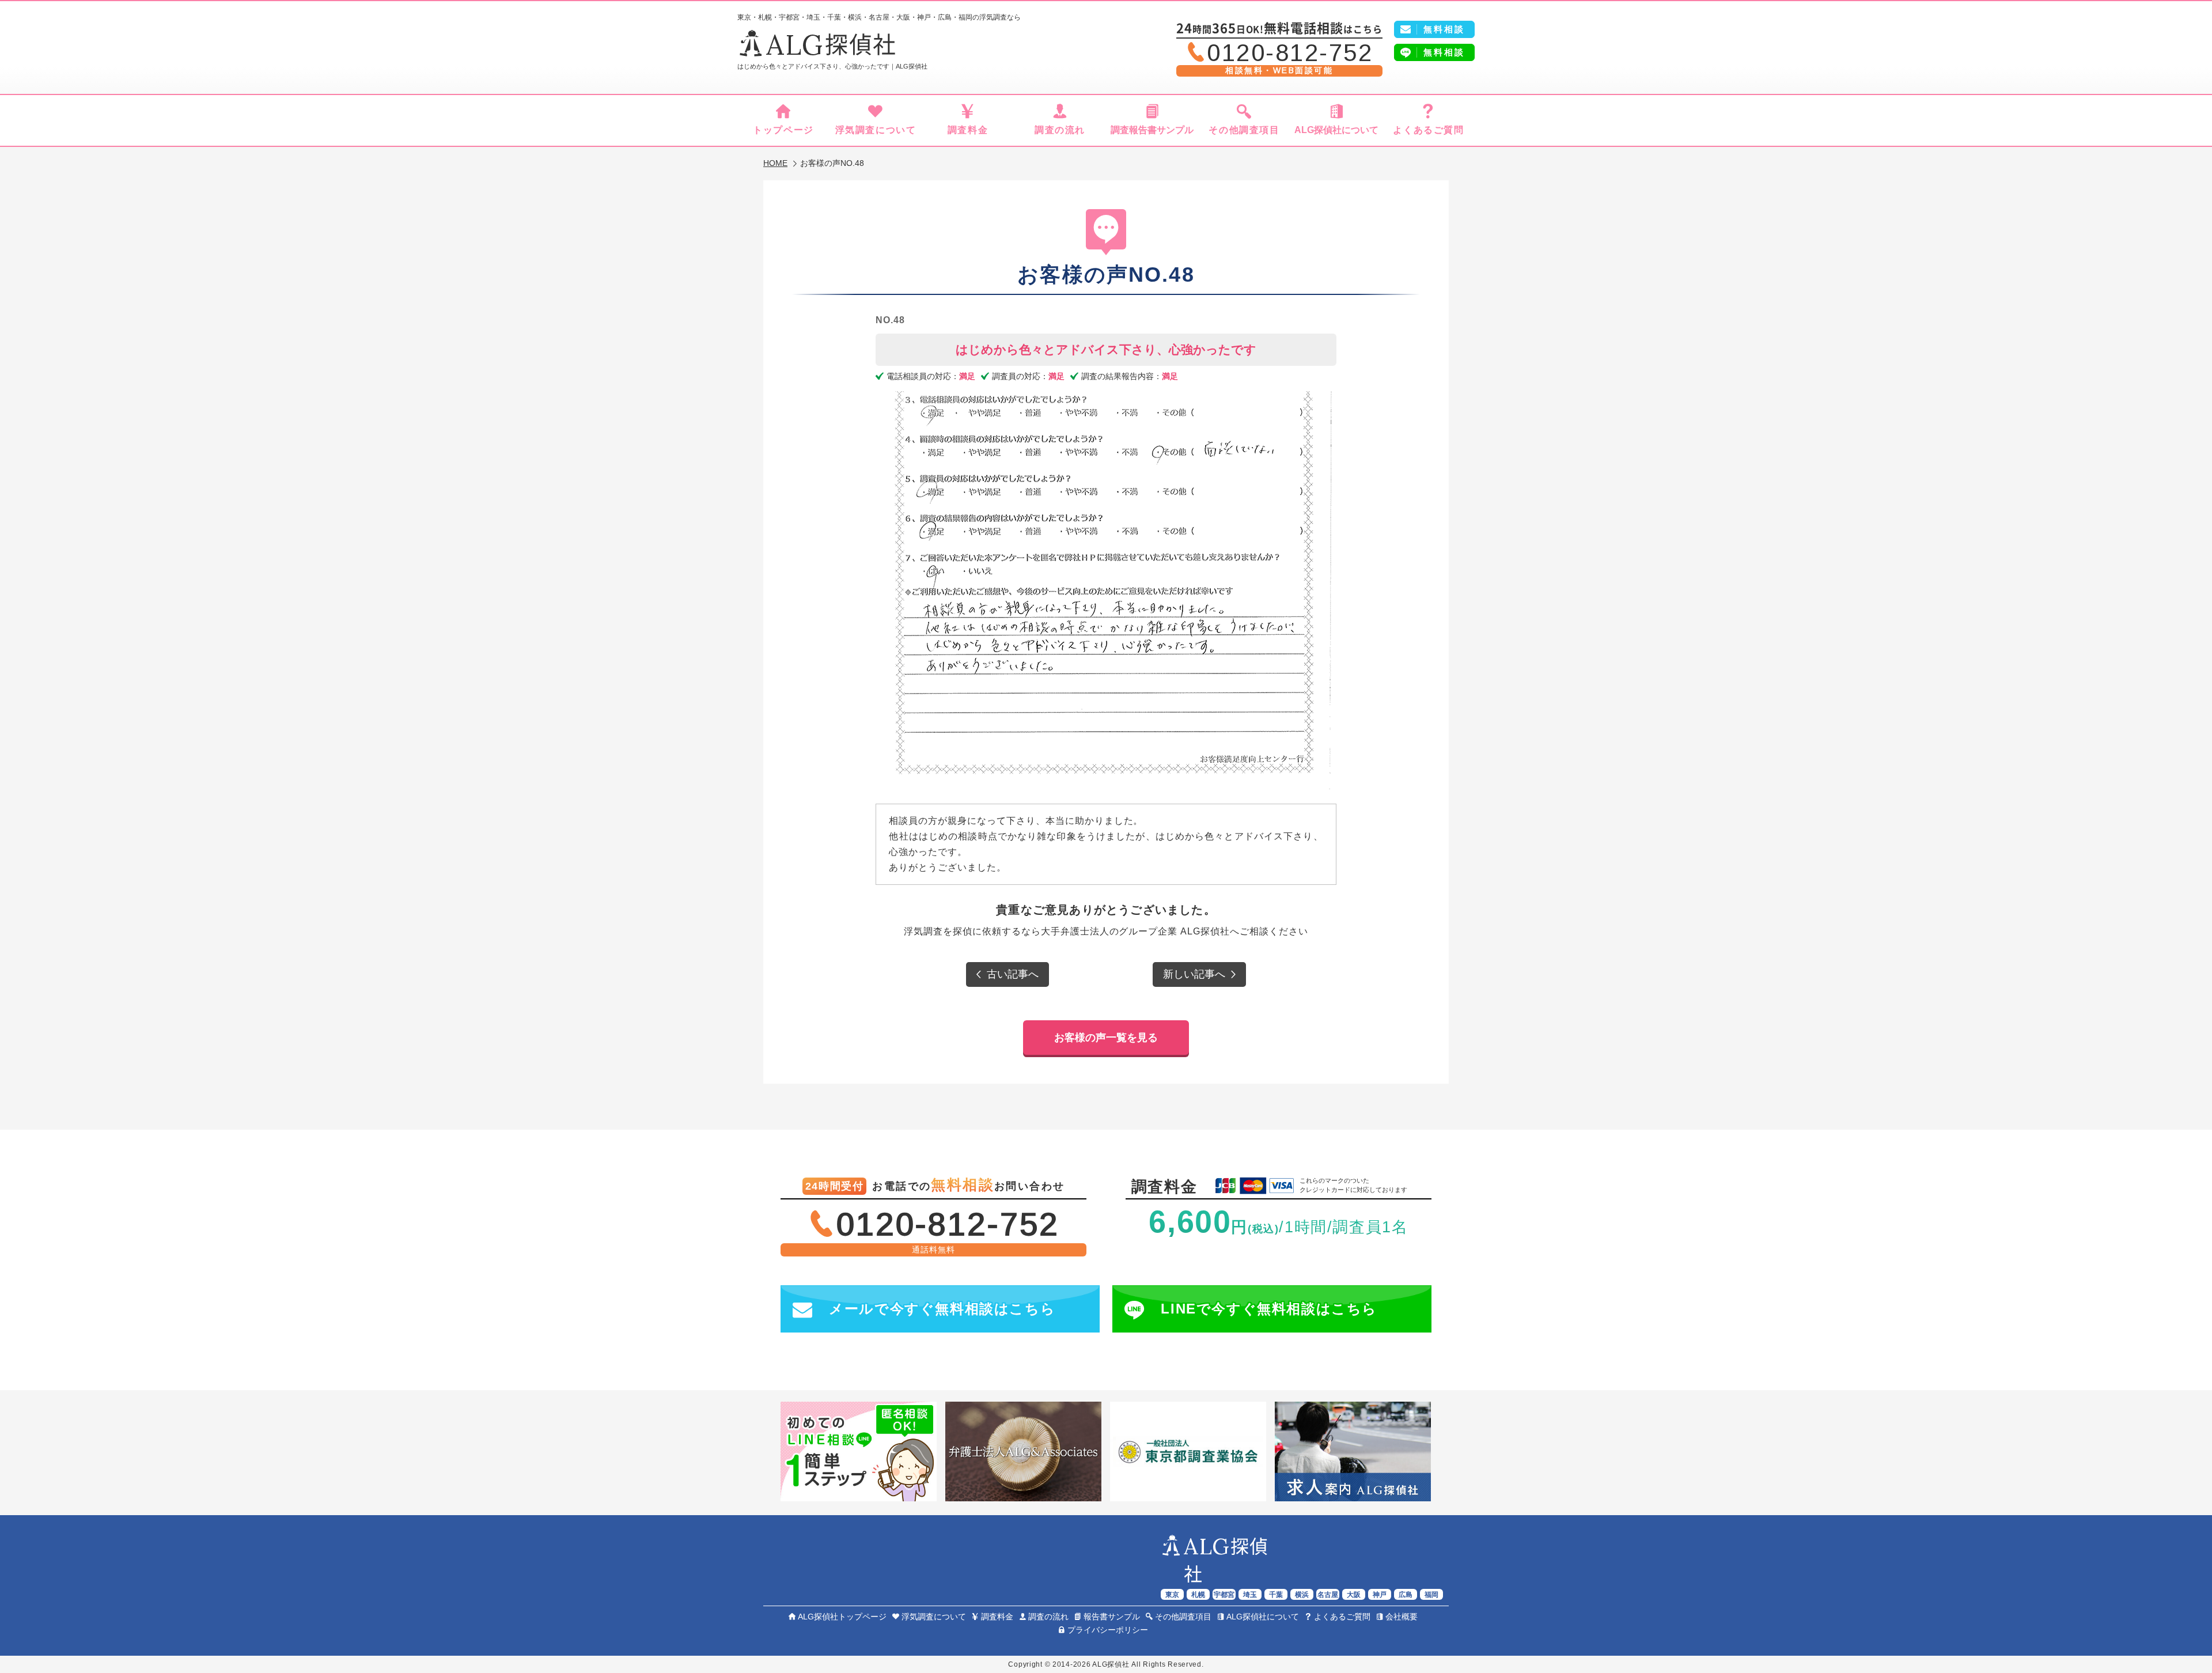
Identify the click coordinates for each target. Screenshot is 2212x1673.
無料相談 (1444, 52)
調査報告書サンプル (1152, 130)
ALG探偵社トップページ (842, 1617)
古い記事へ (1013, 974)
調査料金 (968, 130)
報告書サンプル (1112, 1617)
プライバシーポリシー (1108, 1630)
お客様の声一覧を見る (1106, 1038)
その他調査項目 (1244, 130)
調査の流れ (1060, 130)
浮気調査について (876, 130)
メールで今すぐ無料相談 (942, 1309)
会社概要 (1402, 1617)
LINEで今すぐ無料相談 (1269, 1309)
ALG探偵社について (1336, 130)
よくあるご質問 (1428, 130)
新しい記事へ (1194, 974)
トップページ (783, 130)
